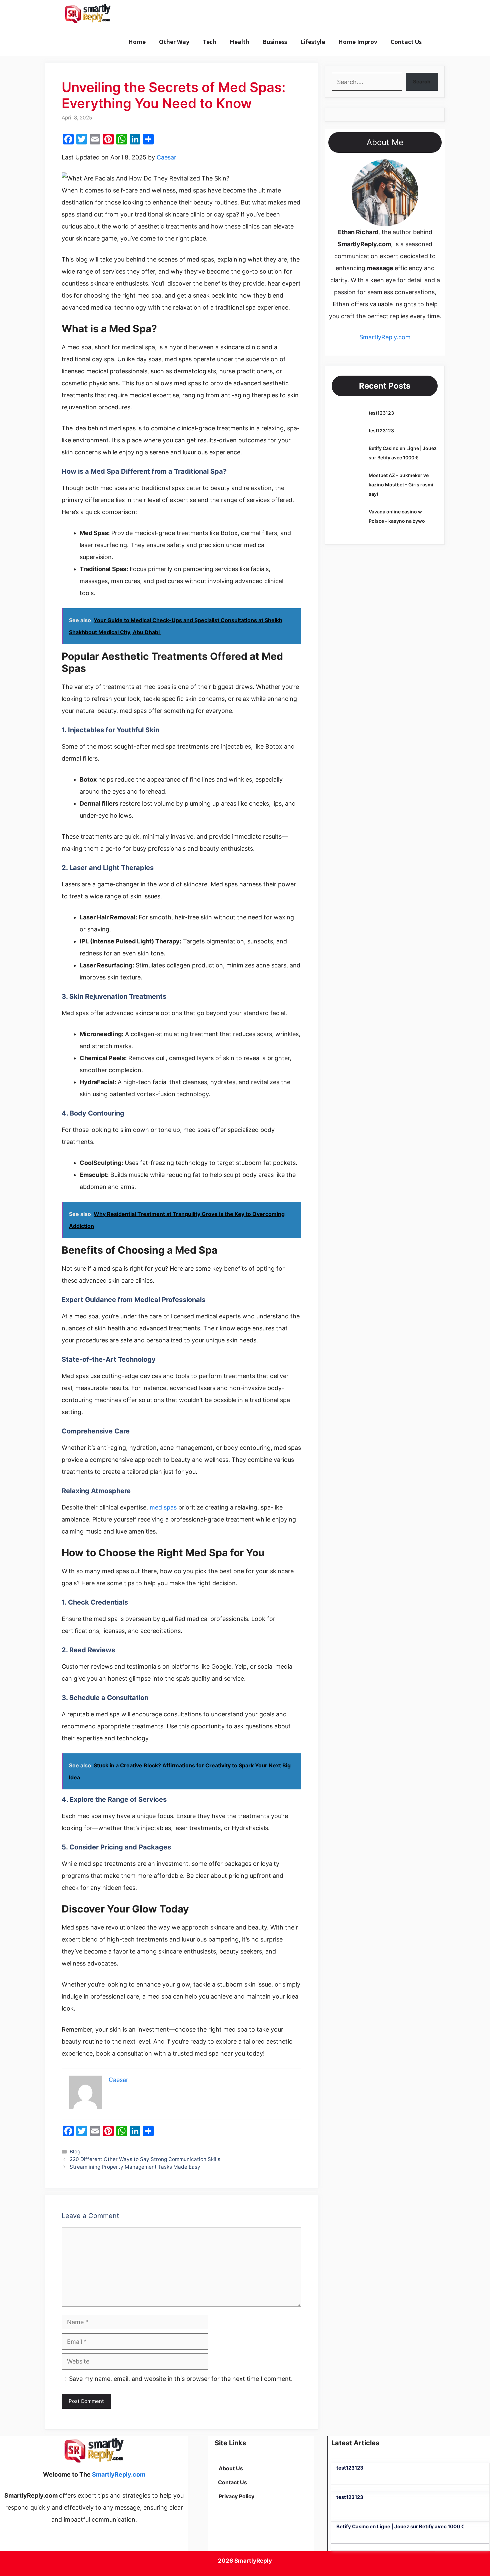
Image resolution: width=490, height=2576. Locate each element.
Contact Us (406, 42)
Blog (75, 2152)
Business (275, 42)
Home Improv (358, 42)
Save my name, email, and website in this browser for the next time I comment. (181, 2379)
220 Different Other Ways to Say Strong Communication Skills (145, 2159)
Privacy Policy (236, 2496)
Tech (209, 42)
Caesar (166, 157)
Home (137, 42)
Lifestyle (313, 42)
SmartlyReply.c (380, 337)
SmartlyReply (253, 2561)
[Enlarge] (410, 168)
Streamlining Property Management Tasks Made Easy (136, 2167)
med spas (163, 1507)
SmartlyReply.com (154, 14)
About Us (231, 2468)
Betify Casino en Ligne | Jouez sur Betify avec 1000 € (400, 2526)
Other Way (174, 42)
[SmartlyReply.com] (87, 14)
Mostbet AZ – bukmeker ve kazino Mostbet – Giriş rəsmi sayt (401, 485)
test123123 (381, 413)
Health (239, 42)
